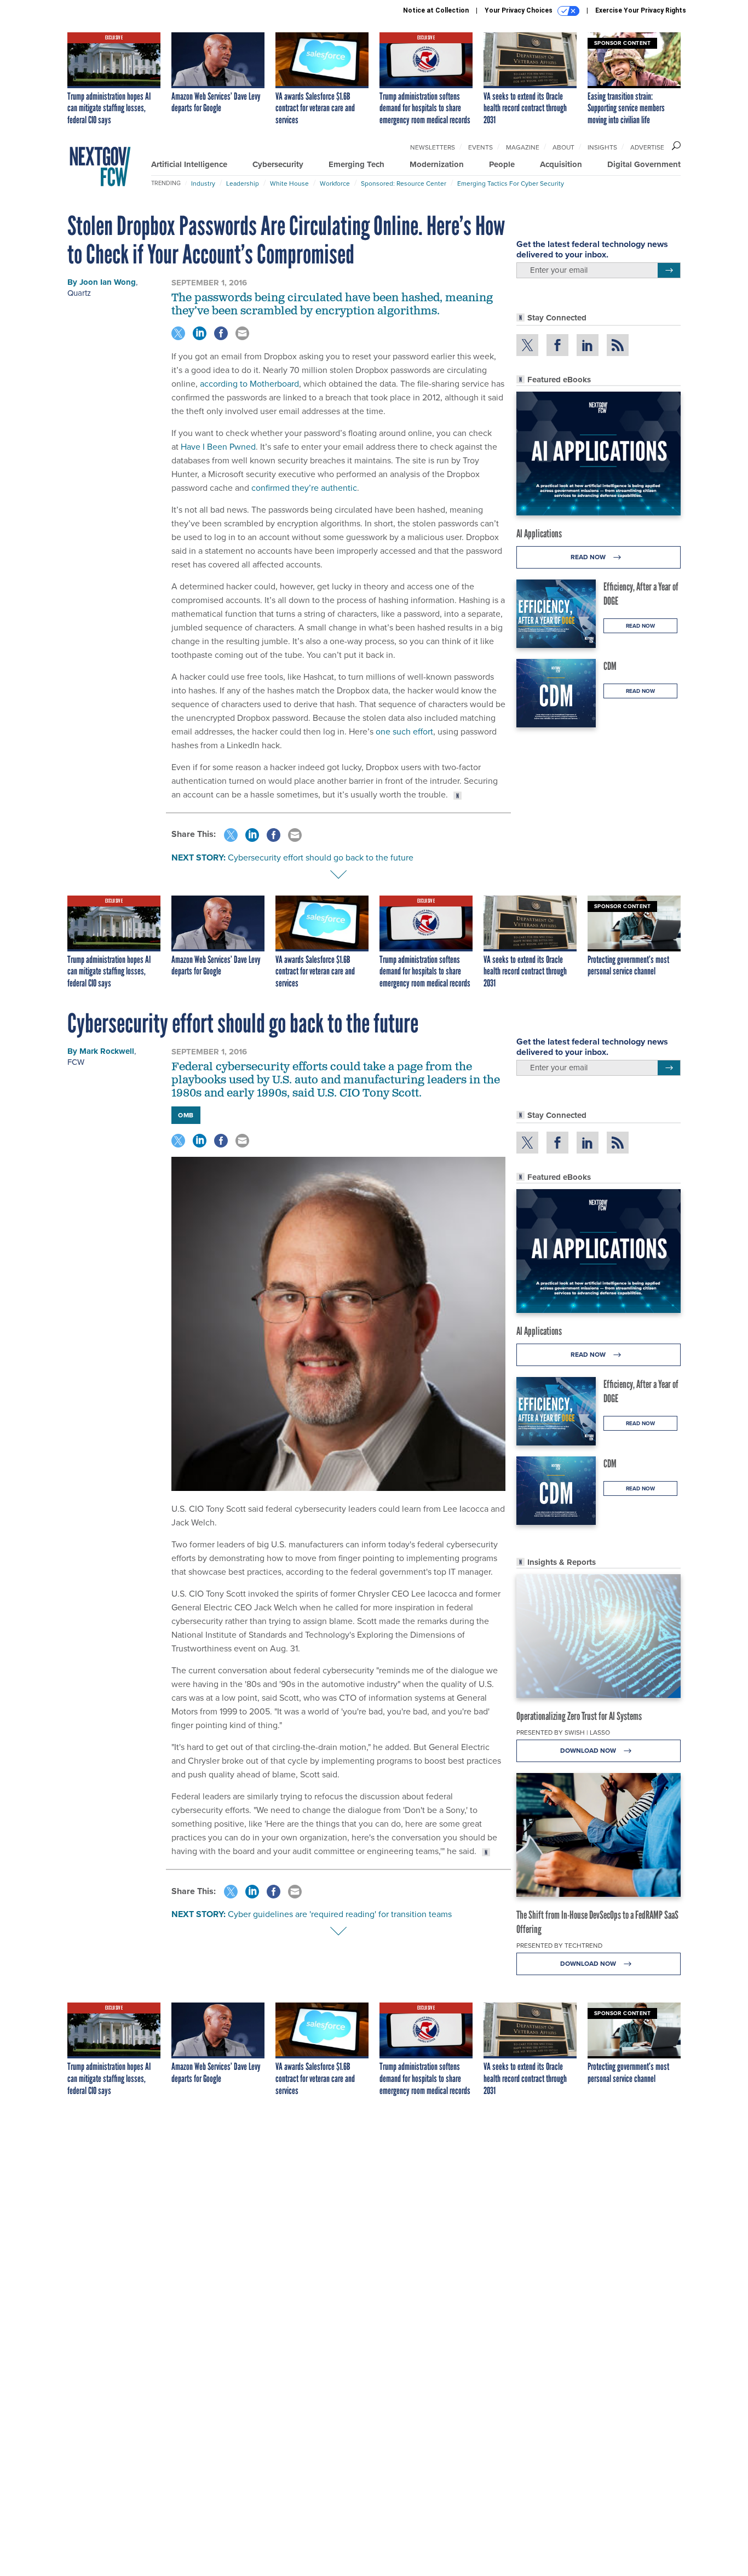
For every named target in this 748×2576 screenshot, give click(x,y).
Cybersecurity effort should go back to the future (321, 857)
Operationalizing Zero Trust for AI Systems (579, 1716)
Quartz (79, 293)
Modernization (437, 164)
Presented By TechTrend (559, 1946)
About (563, 147)
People (502, 164)
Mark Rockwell (107, 1051)
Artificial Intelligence (189, 164)
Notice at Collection (436, 10)
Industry (203, 183)
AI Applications (539, 533)
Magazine (523, 147)
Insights (602, 147)
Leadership (243, 183)
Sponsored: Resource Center (404, 183)
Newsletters (433, 147)
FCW (76, 1062)
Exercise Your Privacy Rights (641, 10)
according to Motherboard (249, 384)
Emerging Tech (356, 164)
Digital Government (644, 164)
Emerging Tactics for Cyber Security (511, 183)
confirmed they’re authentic (304, 488)
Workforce (335, 183)
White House (289, 183)
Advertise (647, 147)
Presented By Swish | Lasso (563, 1732)
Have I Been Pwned (218, 447)
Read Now (589, 557)
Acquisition (561, 164)
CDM (610, 666)
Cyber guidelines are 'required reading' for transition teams (340, 1914)
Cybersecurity (278, 164)
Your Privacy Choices (519, 10)
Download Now (589, 1751)
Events (481, 147)
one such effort (404, 732)
